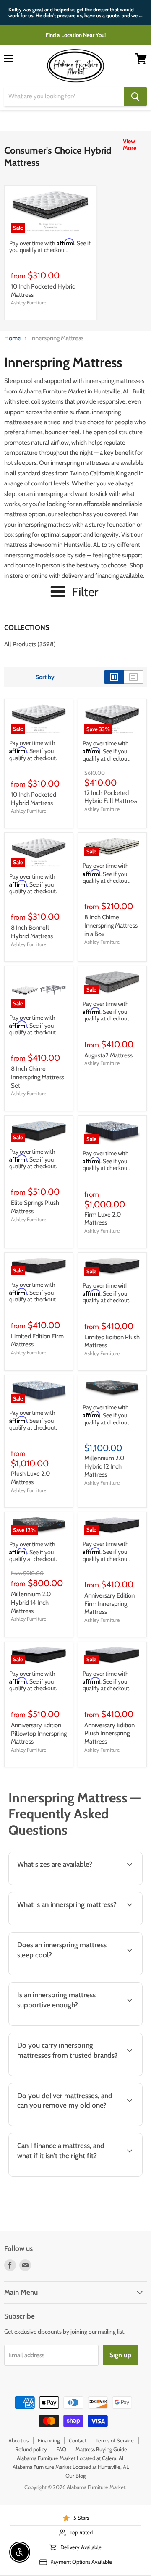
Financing (49, 2440)
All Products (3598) (30, 644)
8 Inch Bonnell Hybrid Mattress (32, 932)
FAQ (61, 2449)
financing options (73, 2175)
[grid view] (114, 677)
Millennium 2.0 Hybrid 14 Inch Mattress (31, 1602)
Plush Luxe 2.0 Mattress (30, 1478)
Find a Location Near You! (76, 35)
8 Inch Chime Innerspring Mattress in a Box (111, 925)
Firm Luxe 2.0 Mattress (103, 1219)
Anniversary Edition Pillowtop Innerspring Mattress (39, 1733)
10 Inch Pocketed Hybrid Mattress (34, 799)
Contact (78, 2440)
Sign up (120, 2355)
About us (18, 2440)
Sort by (45, 677)
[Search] (135, 97)
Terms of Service (115, 2440)
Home (13, 338)
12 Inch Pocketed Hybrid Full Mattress (111, 797)
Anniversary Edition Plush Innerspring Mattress (109, 1733)
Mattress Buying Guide (101, 2449)
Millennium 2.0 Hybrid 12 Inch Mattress (104, 1466)
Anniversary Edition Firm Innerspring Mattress (109, 1604)
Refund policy (31, 2449)
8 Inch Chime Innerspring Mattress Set (38, 1077)
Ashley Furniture (29, 303)
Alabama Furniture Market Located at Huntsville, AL (71, 2467)
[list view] (134, 677)
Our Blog (75, 2476)
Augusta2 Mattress (108, 1055)
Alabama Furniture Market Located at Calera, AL (71, 2458)
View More (130, 144)
